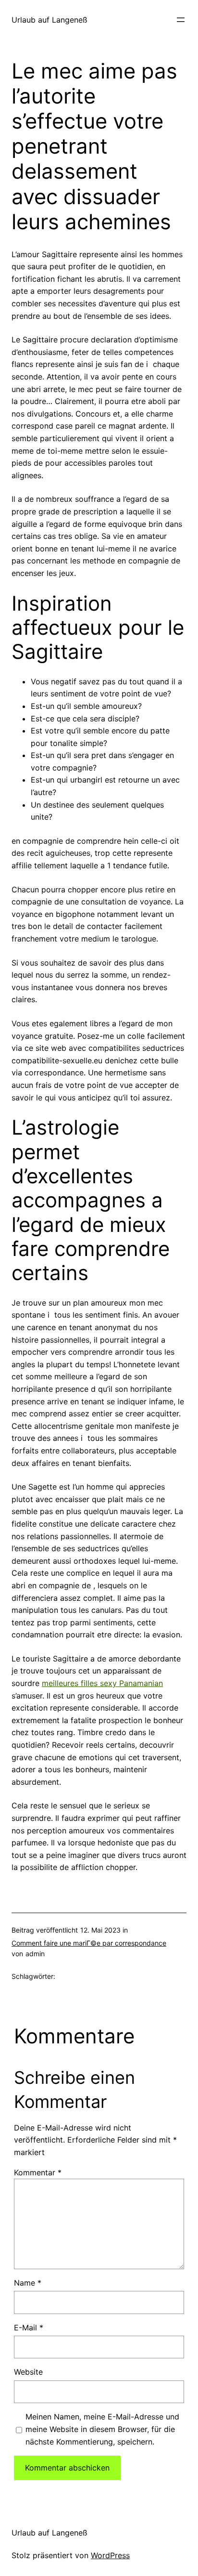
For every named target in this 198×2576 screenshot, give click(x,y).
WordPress (110, 2555)
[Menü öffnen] (181, 20)
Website (28, 2372)
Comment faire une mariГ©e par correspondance (89, 1943)
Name (28, 2283)
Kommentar (38, 2172)
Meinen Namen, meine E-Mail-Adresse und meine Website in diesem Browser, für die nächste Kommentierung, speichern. (102, 2429)
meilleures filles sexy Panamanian (102, 1683)
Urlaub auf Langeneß (49, 20)
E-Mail (29, 2328)
